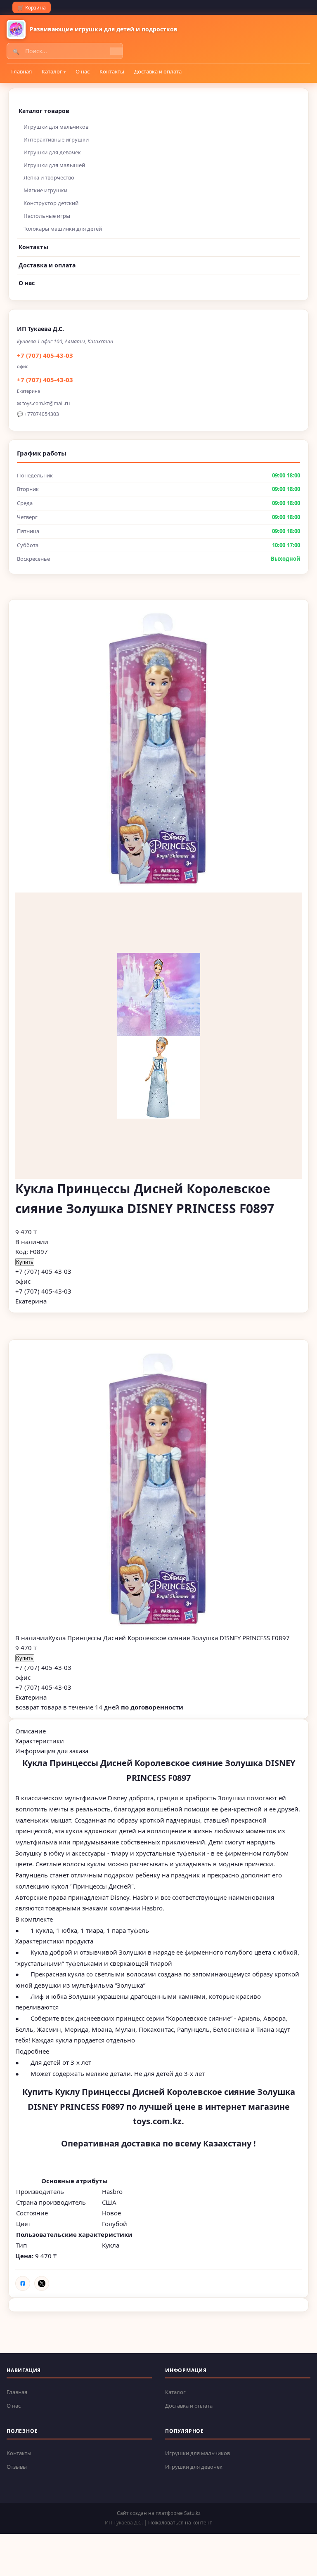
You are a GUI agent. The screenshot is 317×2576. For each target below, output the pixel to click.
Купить (25, 1262)
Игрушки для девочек (52, 152)
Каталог (52, 71)
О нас (83, 71)
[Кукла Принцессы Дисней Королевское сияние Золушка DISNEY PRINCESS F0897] (158, 1490)
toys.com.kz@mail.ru (46, 403)
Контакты (112, 71)
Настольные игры (47, 216)
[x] (42, 2283)
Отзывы (17, 2467)
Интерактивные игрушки (56, 139)
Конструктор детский (51, 203)
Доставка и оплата (158, 71)
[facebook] (23, 2283)
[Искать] (116, 51)
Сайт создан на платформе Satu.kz (159, 2513)
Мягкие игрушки (45, 190)
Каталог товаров (44, 111)
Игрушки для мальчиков (56, 127)
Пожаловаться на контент (180, 2523)
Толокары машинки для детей (63, 229)
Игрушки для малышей (54, 165)
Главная (21, 71)
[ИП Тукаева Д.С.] (16, 29)
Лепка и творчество (49, 177)
